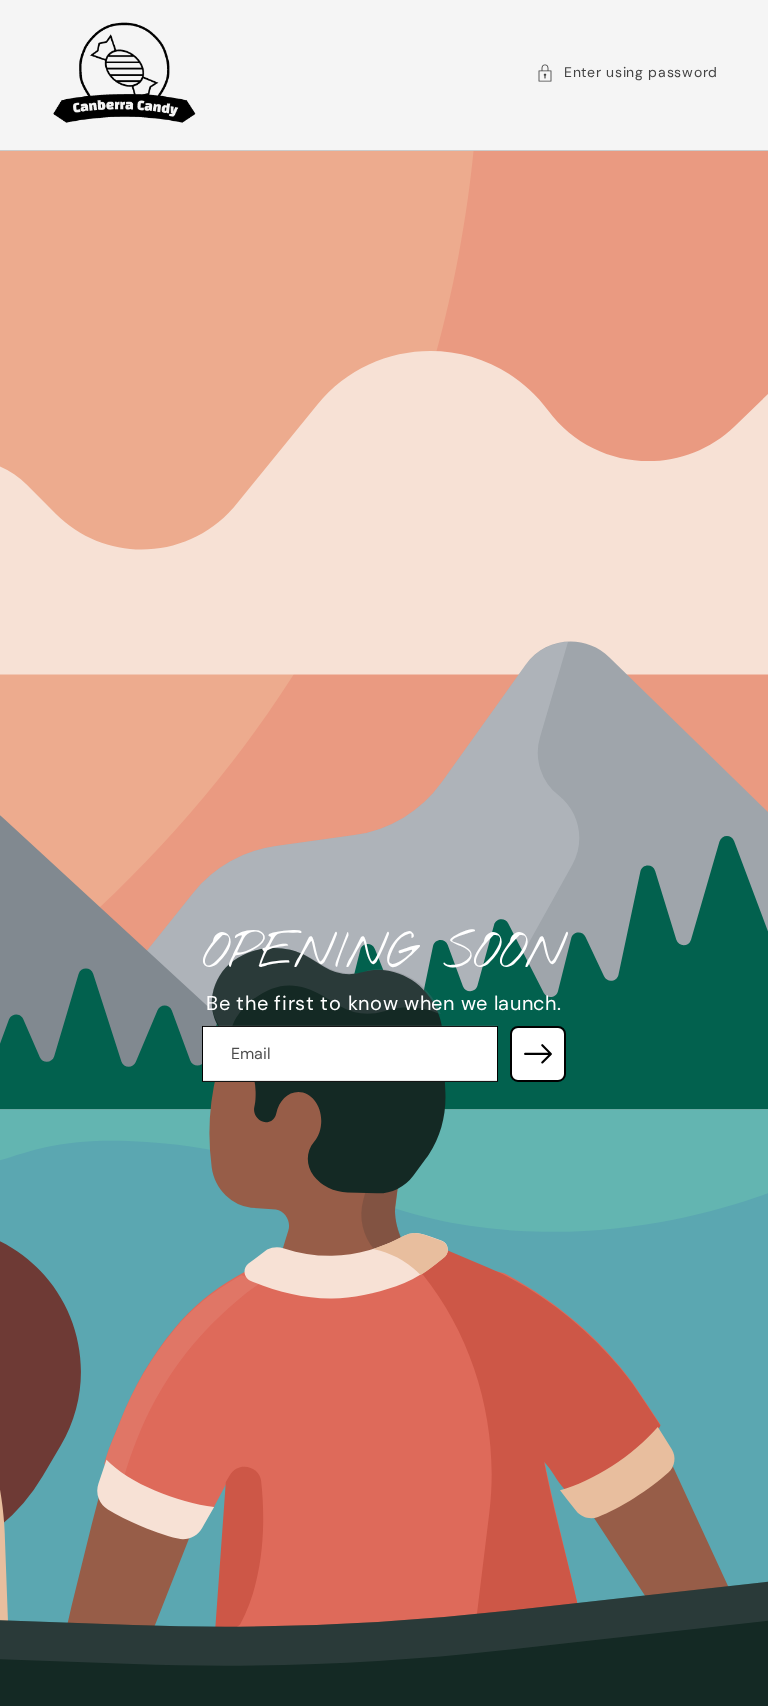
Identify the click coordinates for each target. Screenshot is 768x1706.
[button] (627, 73)
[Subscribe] (538, 1054)
